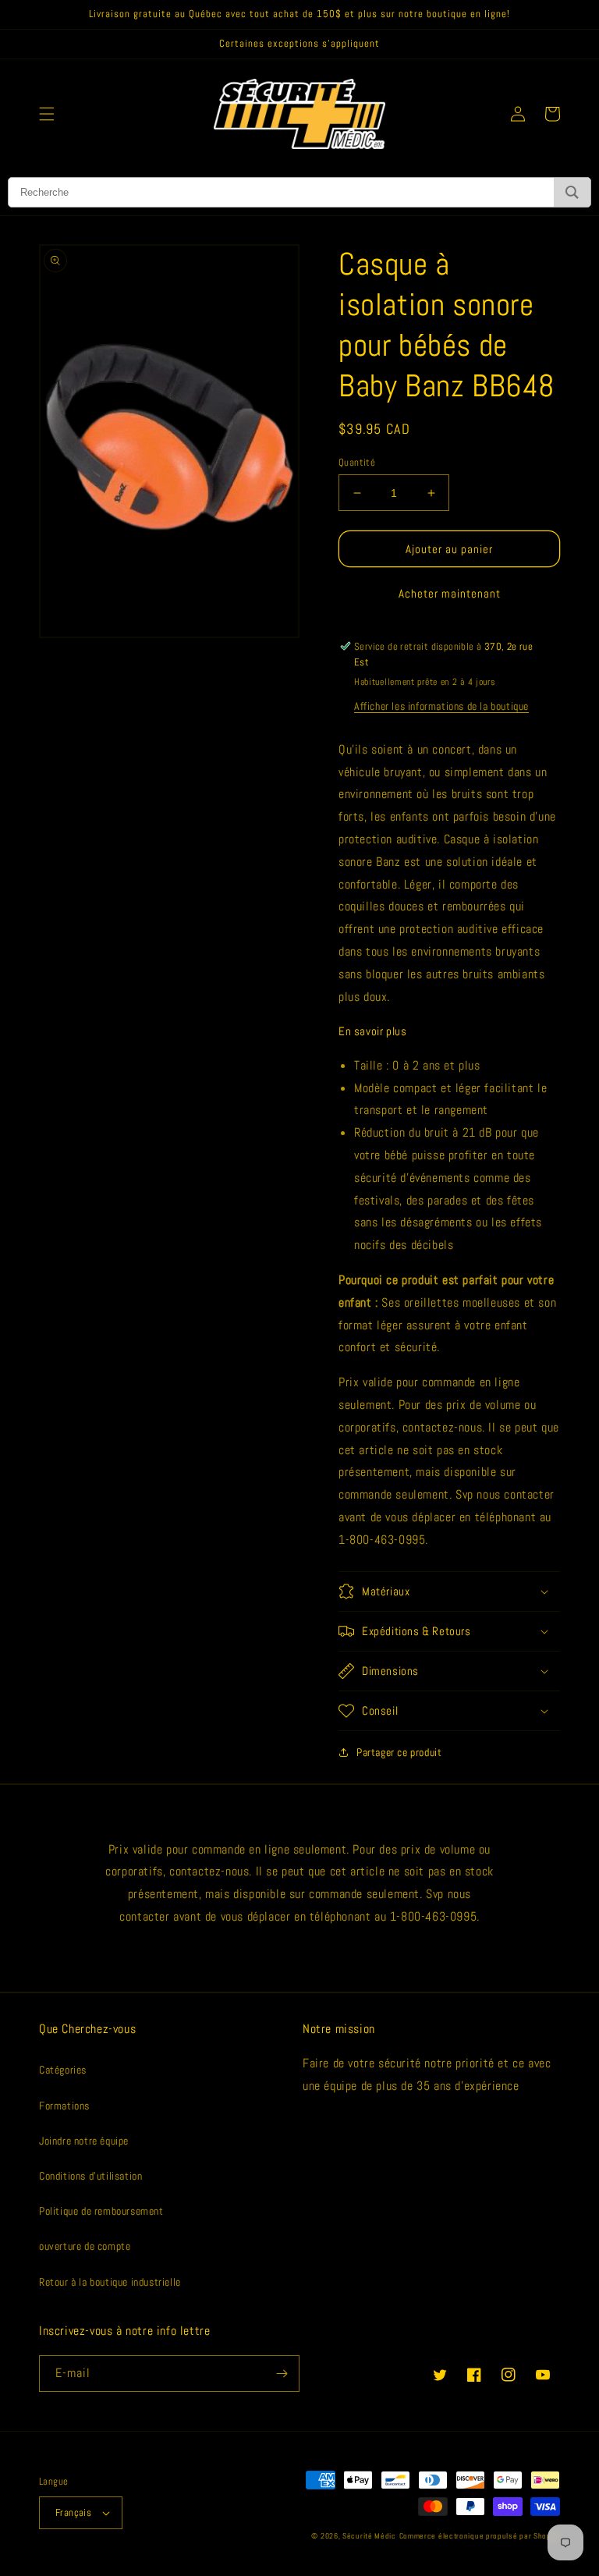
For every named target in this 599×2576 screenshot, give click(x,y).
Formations (64, 2106)
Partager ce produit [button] (399, 1752)
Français (73, 2512)
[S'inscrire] (282, 2374)
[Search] (572, 192)
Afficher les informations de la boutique (441, 706)
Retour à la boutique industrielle (110, 2282)
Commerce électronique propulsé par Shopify (480, 2536)
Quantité (357, 462)
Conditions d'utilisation (90, 2176)
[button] (47, 114)
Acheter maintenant (450, 593)
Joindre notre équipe (84, 2141)
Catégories (63, 2070)
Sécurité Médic (369, 2536)
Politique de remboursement (101, 2211)
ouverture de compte (85, 2246)
